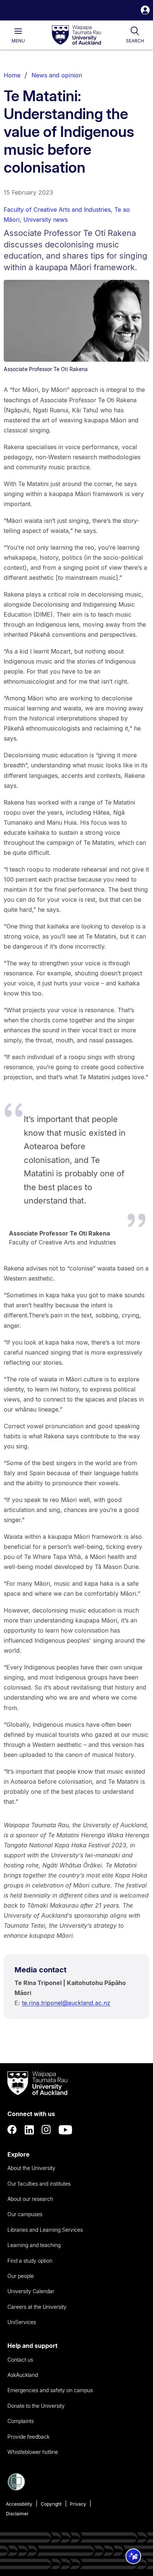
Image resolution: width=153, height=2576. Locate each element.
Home (12, 75)
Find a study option (30, 2261)
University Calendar (31, 2291)
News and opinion (57, 75)
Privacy (78, 2504)
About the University (31, 2168)
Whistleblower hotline (33, 2452)
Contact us (20, 2360)
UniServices (22, 2322)
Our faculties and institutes (39, 2184)
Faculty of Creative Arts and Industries (57, 210)
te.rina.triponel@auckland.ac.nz (66, 2003)
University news (45, 220)
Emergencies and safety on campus (50, 2390)
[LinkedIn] (29, 2130)
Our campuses (25, 2214)
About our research (30, 2199)
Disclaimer (17, 2514)
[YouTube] (65, 2130)
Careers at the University (37, 2307)
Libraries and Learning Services (45, 2230)
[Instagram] (46, 2130)
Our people (21, 2276)
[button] (145, 11)
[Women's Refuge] (16, 2489)
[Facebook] (12, 2130)
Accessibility (19, 2504)
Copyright (51, 2504)
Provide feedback (28, 2437)
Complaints (21, 2421)
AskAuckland (23, 2375)
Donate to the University (36, 2406)
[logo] (76, 35)
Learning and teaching (34, 2245)
